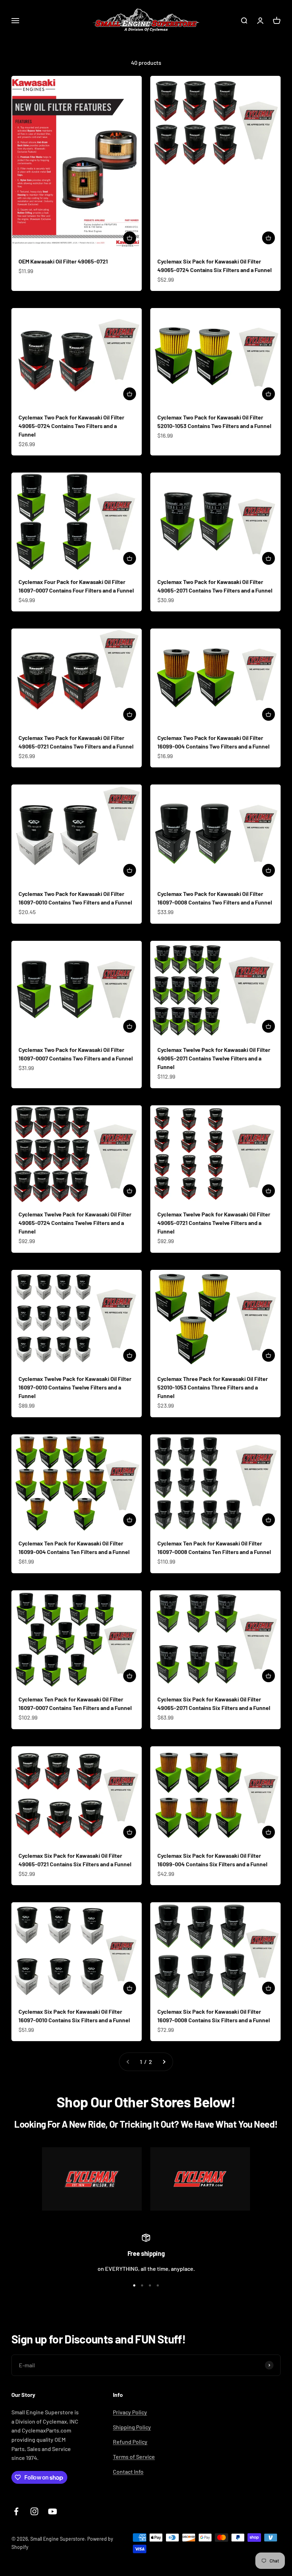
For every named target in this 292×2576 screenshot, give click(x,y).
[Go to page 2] (164, 2062)
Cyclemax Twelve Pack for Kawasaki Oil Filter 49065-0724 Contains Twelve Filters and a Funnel (75, 1223)
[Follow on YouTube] (53, 2511)
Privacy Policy (130, 2412)
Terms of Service (134, 2457)
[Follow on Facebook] (16, 2511)
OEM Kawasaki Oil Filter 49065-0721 (63, 261)
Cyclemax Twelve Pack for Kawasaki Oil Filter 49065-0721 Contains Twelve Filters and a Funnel (214, 1223)
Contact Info (128, 2471)
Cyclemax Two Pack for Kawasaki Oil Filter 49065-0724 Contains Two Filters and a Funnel (71, 426)
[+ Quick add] (130, 238)
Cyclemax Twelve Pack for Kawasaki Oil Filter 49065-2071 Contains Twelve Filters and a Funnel (214, 1058)
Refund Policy (130, 2442)
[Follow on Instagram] (34, 2511)
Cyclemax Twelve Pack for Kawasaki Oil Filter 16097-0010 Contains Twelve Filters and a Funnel (75, 1387)
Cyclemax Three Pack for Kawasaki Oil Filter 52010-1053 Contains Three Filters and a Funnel (213, 1387)
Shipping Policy (132, 2427)
